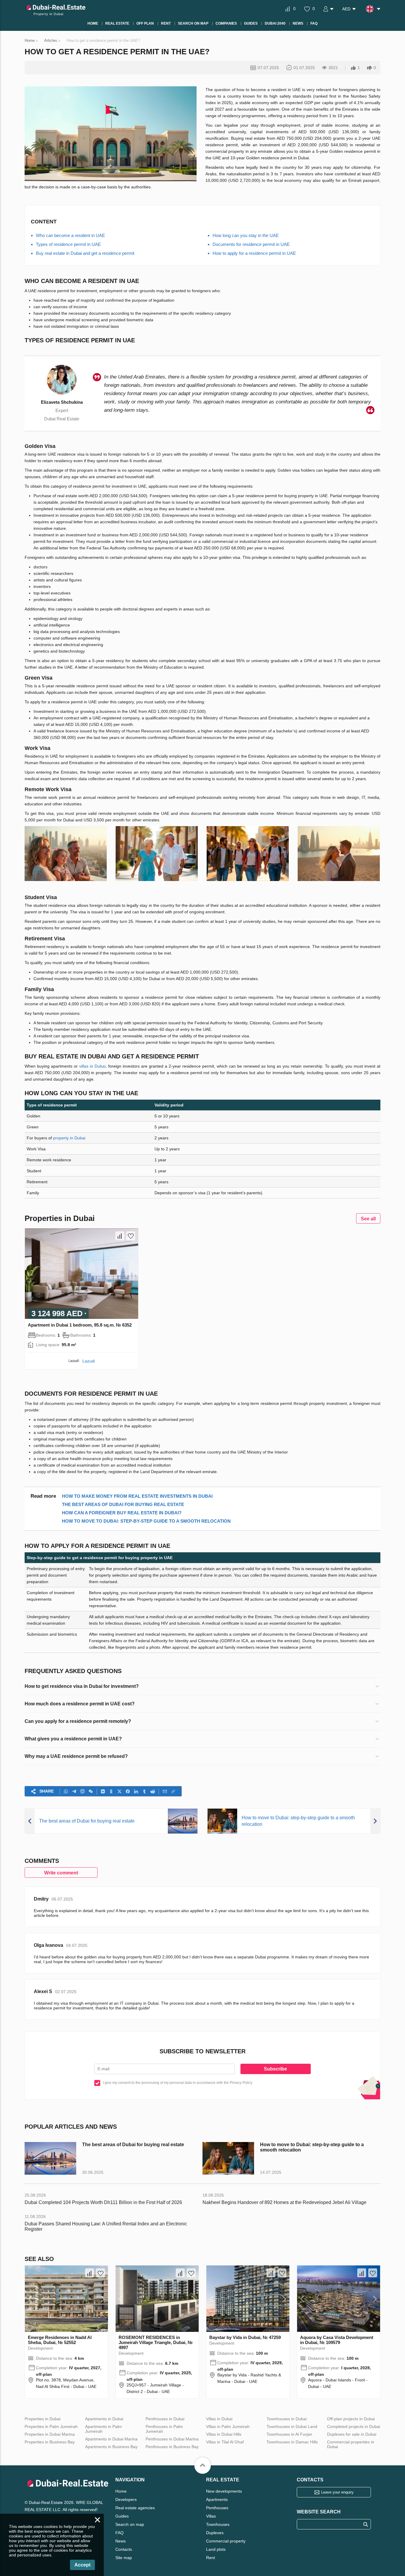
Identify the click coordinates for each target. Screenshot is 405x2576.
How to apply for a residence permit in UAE (254, 253)
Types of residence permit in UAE (68, 244)
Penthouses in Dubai (165, 2419)
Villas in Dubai (219, 2419)
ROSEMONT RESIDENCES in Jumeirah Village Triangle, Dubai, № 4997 (156, 2342)
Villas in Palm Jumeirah (228, 2426)
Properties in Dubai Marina (50, 2434)
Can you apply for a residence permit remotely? (78, 1721)
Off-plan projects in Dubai (351, 2419)
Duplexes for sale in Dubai (352, 2434)
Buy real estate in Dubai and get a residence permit (85, 253)
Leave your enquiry (337, 2492)
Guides (122, 2516)
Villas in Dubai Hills (224, 2434)
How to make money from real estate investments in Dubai (137, 1496)
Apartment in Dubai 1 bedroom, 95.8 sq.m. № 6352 (80, 1325)
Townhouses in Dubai (287, 2419)
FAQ (119, 2533)
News (121, 2541)
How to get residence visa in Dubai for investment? (82, 1686)
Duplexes (215, 2533)
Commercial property (226, 2541)
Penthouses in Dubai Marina (172, 2439)
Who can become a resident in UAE (70, 235)
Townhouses (218, 2524)
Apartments (217, 2499)
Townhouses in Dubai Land (292, 2426)
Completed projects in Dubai (354, 2426)
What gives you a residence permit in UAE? (73, 1739)
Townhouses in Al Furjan (289, 2434)
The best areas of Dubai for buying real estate (123, 1504)
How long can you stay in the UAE (246, 235)
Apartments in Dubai (104, 2419)
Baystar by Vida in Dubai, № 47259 (245, 2337)
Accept (82, 2565)
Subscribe (275, 2069)
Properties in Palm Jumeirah (51, 2426)
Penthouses (217, 2508)
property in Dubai (69, 1138)
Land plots (216, 2549)
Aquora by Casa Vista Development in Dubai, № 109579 (337, 2340)
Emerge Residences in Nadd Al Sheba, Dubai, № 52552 (60, 2340)
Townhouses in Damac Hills (292, 2442)
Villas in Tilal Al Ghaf (225, 2442)
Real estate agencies (135, 2508)
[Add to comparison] (120, 1236)
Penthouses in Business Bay (172, 2447)
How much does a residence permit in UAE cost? (80, 1704)
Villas (211, 2516)
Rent (211, 2558)
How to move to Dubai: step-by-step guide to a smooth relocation (146, 1521)
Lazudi (89, 1361)
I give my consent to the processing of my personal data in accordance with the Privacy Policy (178, 2083)
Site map (124, 2558)
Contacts (124, 2549)
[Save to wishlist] (131, 1236)
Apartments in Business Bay (111, 2447)
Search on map (130, 2524)
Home (121, 2491)
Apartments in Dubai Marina (111, 2439)
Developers (126, 2499)
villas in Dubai (92, 1066)
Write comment (61, 1873)
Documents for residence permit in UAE (251, 244)
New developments (224, 2491)
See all (368, 1219)
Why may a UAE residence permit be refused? (76, 1756)
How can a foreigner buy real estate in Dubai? (122, 1513)
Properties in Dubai (43, 2419)
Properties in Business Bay (50, 2442)
